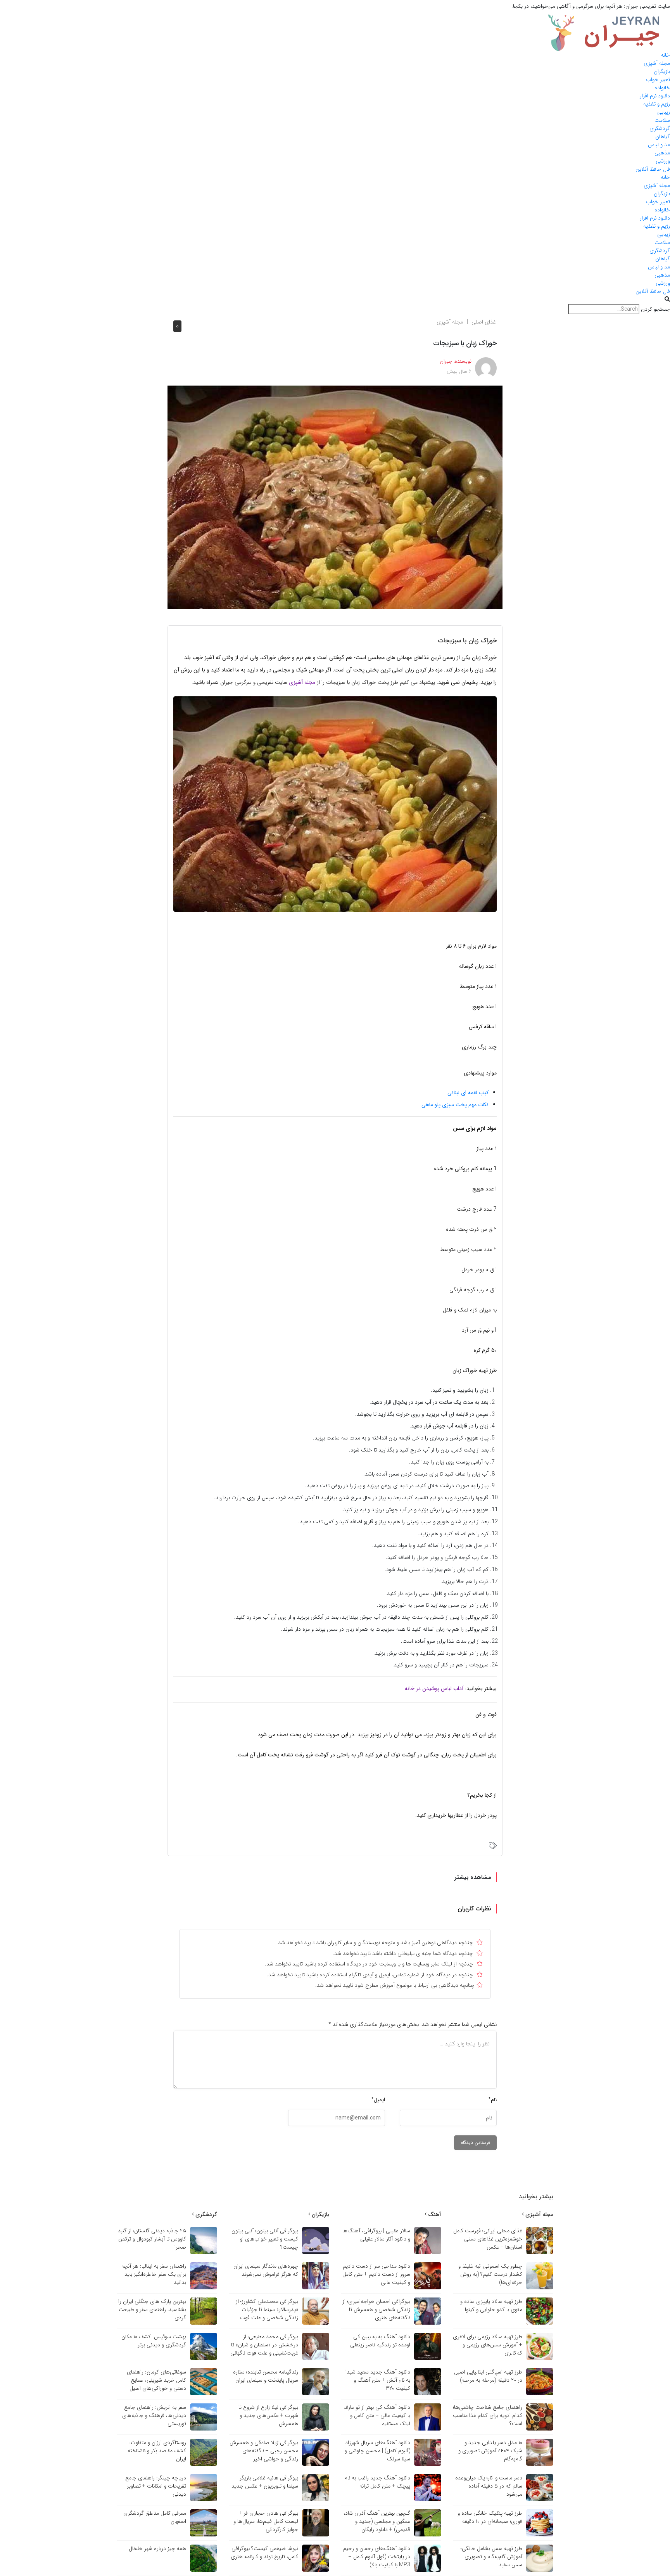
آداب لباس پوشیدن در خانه (434, 1688)
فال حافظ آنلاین (653, 169)
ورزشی (663, 161)
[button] (335, 300)
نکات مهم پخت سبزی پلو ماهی (455, 1105)
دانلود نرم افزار (655, 96)
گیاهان (663, 137)
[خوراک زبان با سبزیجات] (335, 497)
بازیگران (662, 71)
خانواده (662, 88)
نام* (492, 2100)
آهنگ (434, 2214)
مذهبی (662, 153)
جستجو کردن (655, 309)
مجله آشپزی (657, 63)
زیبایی (664, 112)
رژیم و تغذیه (657, 104)
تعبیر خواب (658, 80)
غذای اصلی (484, 322)
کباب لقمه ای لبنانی (468, 1093)
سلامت (662, 120)
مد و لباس (659, 145)
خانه (665, 55)
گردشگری (660, 128)
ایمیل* (378, 2100)
